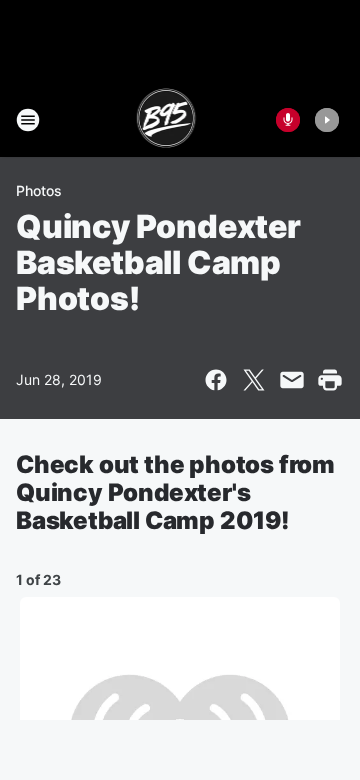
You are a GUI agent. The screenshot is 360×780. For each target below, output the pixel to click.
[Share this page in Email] (292, 380)
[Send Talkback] (288, 120)
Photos (39, 190)
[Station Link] (166, 120)
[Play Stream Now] (327, 120)
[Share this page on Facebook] (216, 380)
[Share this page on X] (254, 380)
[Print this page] (330, 380)
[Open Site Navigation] (28, 120)
